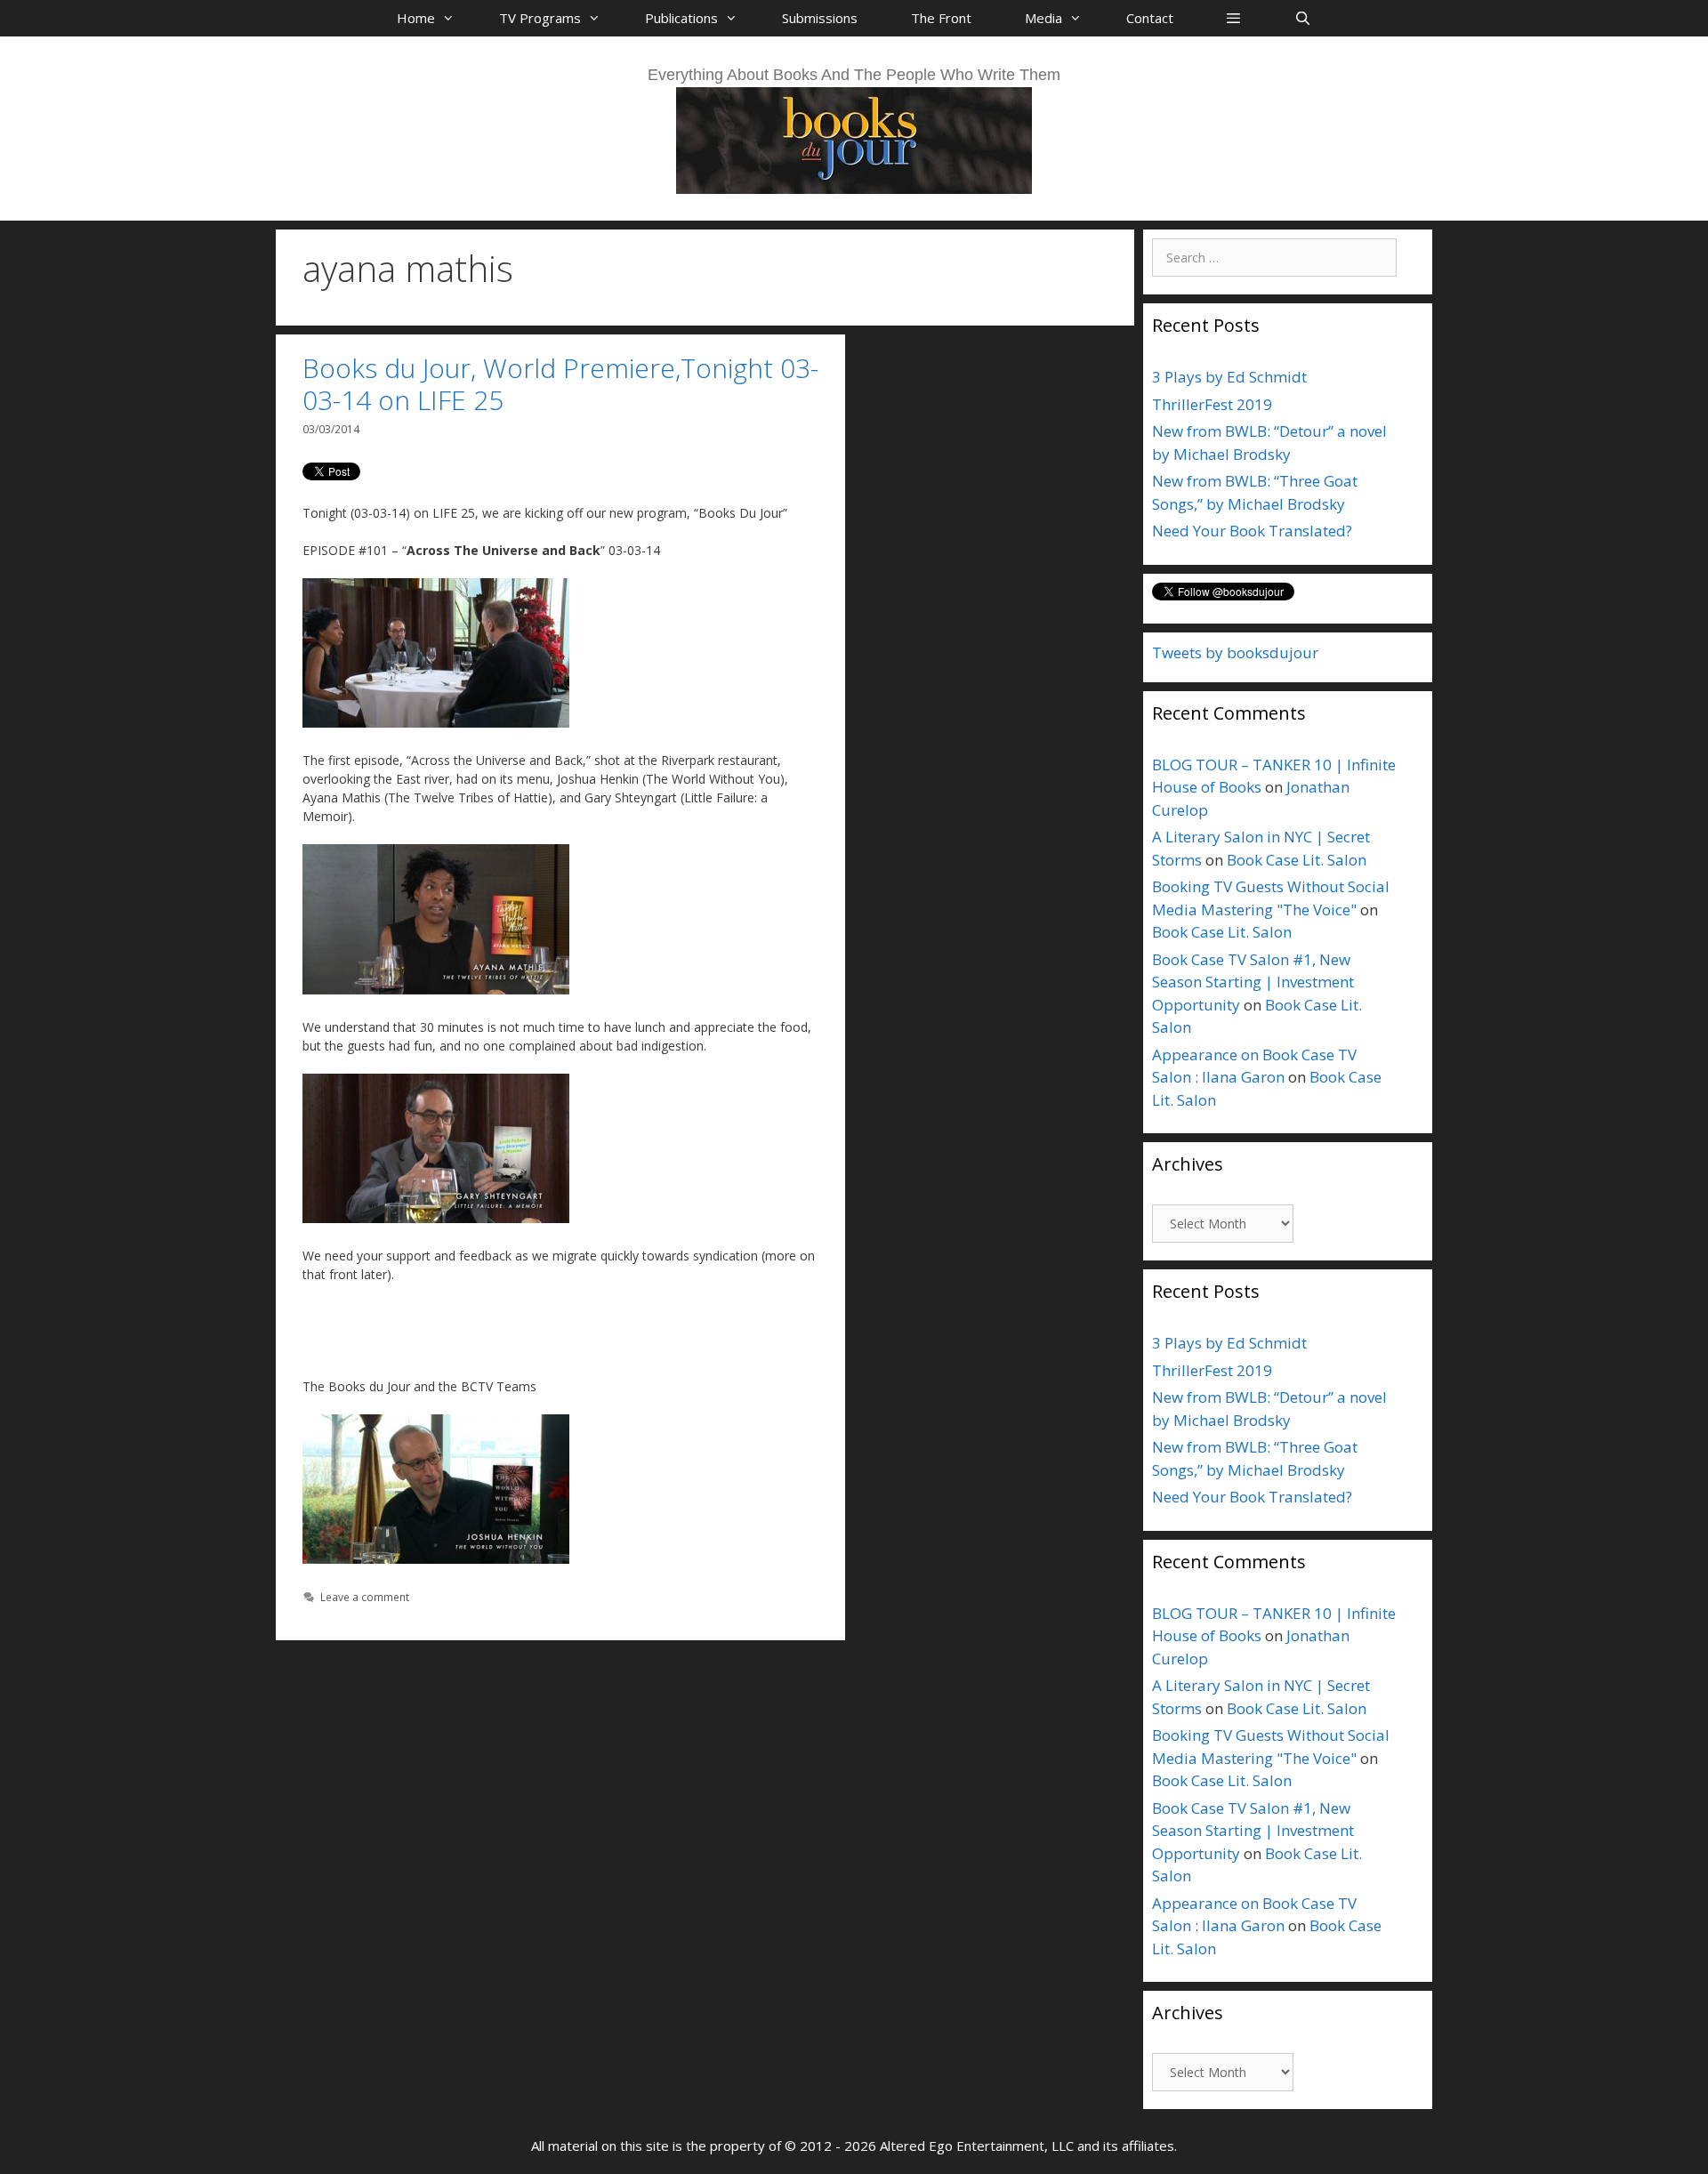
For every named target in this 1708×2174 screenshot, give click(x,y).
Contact (1150, 18)
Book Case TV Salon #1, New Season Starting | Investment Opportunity (1253, 982)
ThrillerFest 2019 (1212, 404)
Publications (681, 18)
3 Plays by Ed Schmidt (1229, 377)
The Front (941, 18)
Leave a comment (365, 1597)
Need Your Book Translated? (1252, 531)
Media (1043, 18)
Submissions (820, 18)
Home (416, 18)
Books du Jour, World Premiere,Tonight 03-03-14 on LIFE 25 (560, 384)
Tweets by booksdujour (1235, 652)
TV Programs (540, 18)
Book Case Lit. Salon (1297, 860)
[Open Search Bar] (1302, 18)
